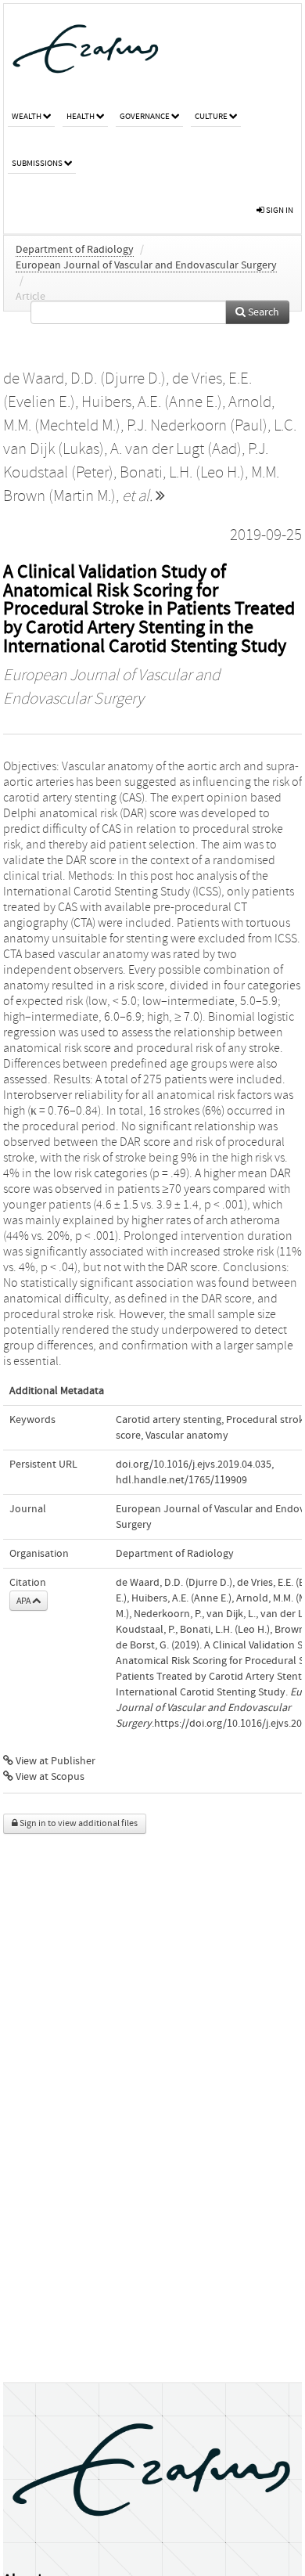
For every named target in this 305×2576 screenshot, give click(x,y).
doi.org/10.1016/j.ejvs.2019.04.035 (194, 1465)
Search (262, 312)
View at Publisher (54, 1761)
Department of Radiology (75, 250)
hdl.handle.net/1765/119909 (181, 1480)
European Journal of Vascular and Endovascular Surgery (146, 265)
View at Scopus (49, 1777)
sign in (279, 210)
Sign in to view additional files (78, 1823)
